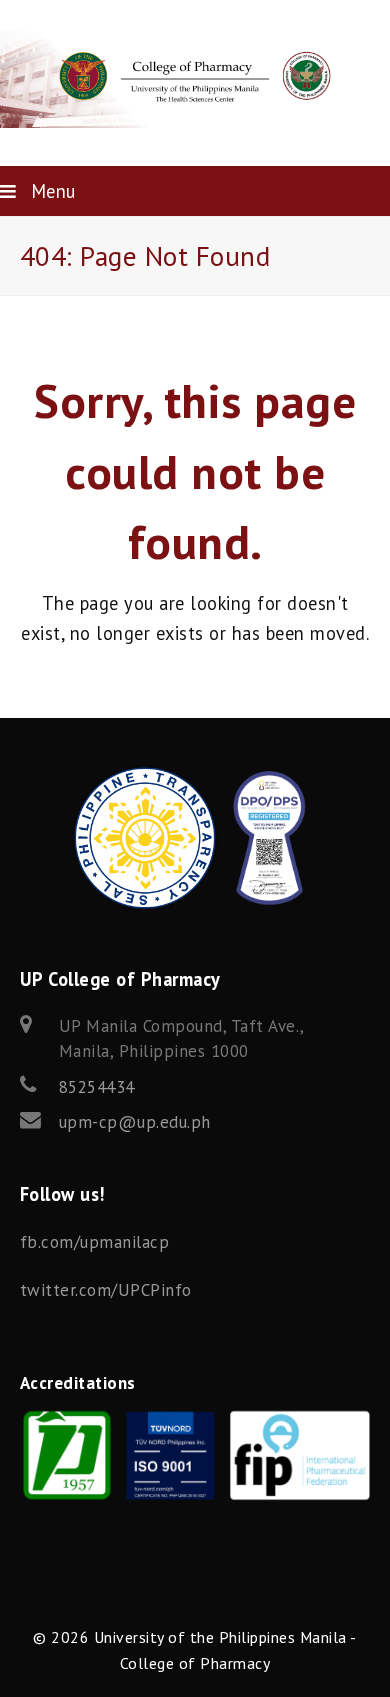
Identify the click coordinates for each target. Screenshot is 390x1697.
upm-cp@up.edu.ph (135, 1122)
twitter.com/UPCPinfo (106, 1290)
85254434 (97, 1087)
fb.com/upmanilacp (95, 1242)
